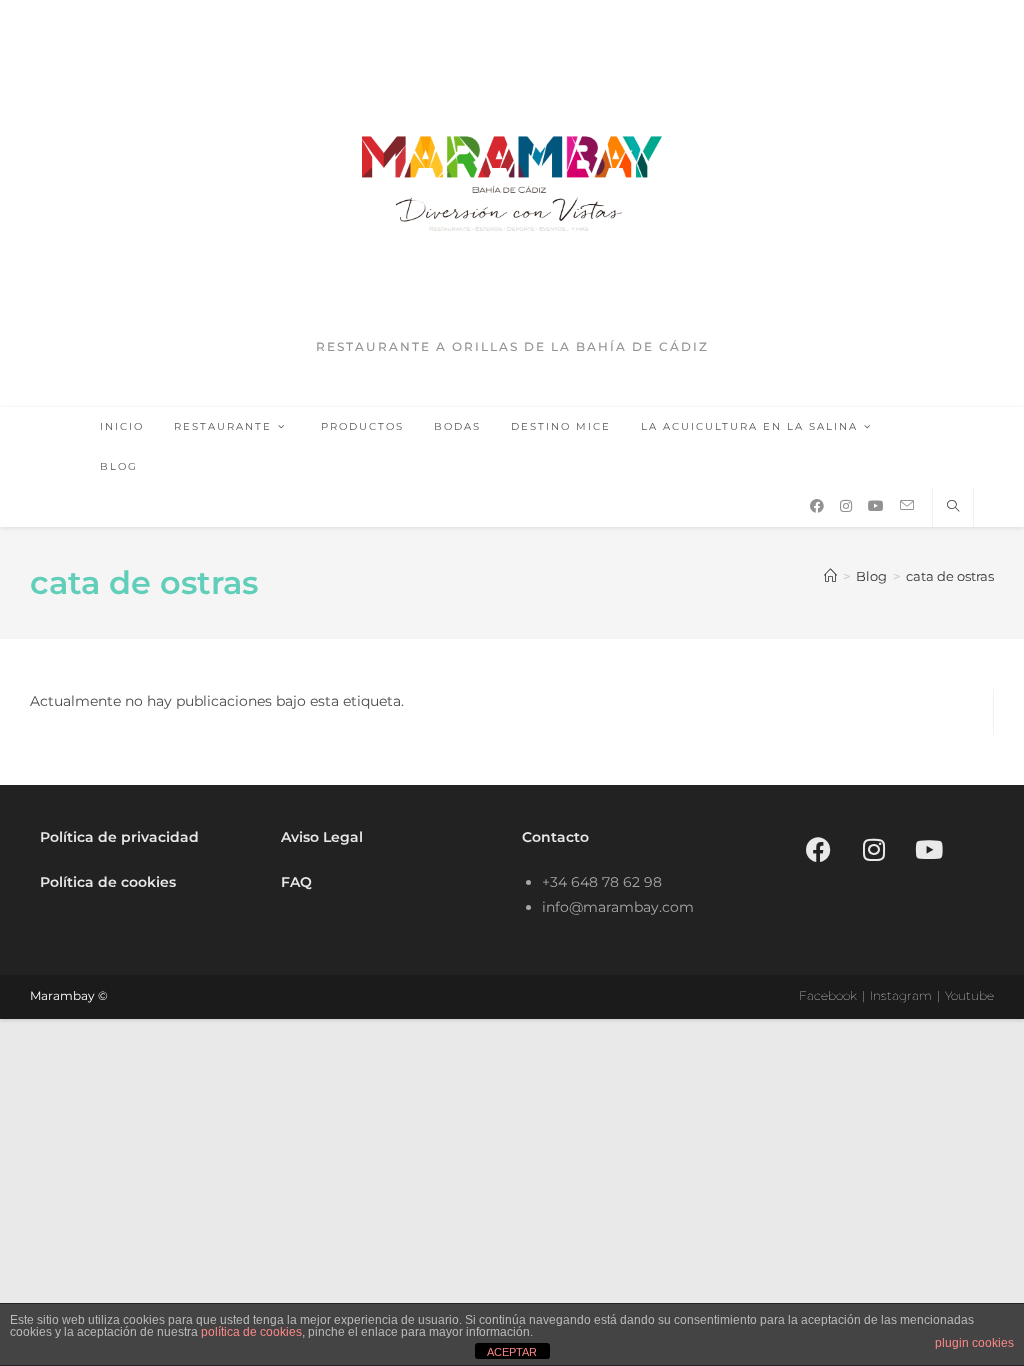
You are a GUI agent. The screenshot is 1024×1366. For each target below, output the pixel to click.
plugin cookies (974, 1343)
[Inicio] (830, 576)
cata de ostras (950, 576)
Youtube (969, 995)
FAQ (296, 882)
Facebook (828, 995)
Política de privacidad (119, 837)
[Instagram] (874, 850)
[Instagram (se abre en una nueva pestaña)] (846, 506)
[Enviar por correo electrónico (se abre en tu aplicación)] (907, 505)
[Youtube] (929, 850)
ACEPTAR (512, 1352)
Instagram (901, 995)
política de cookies (251, 1332)
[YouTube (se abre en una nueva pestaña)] (876, 506)
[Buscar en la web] (953, 507)
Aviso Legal (322, 837)
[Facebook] (819, 850)
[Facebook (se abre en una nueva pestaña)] (817, 506)
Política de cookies (108, 882)
